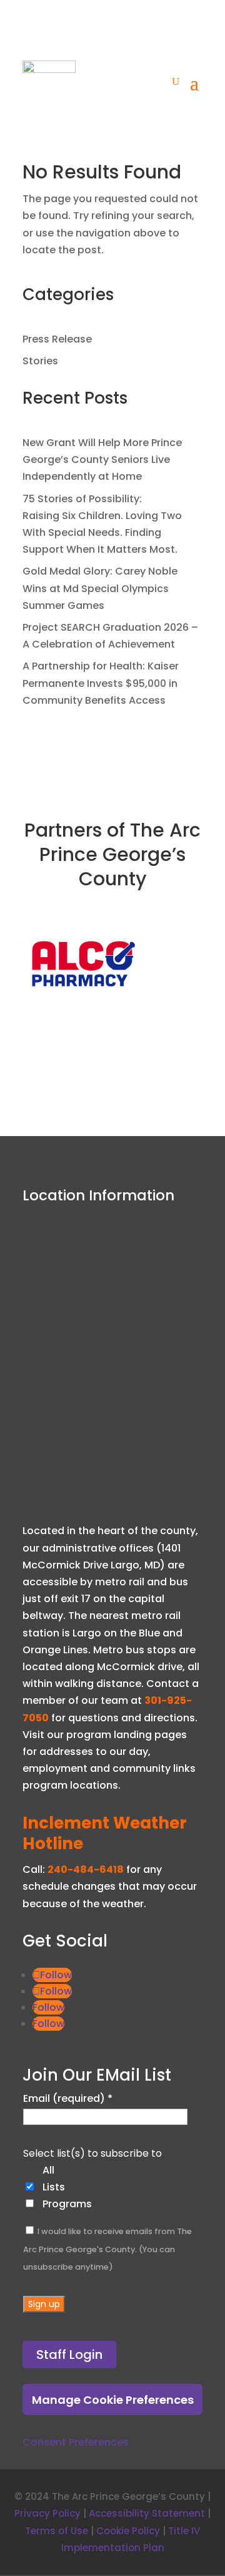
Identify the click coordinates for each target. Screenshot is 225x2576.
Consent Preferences (76, 2442)
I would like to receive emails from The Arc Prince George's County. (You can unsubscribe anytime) (107, 2249)
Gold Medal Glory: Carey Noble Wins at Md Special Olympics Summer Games (100, 588)
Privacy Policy (47, 2513)
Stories (40, 361)
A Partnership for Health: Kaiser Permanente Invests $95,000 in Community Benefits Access (101, 683)
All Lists (54, 2179)
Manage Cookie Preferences (113, 2400)
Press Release (57, 339)
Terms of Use (57, 2531)
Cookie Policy (128, 2531)
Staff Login (69, 2355)
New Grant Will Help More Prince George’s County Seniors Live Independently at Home (102, 459)
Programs (67, 2204)
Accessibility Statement (147, 2513)
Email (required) (68, 2098)
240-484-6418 (86, 1869)
